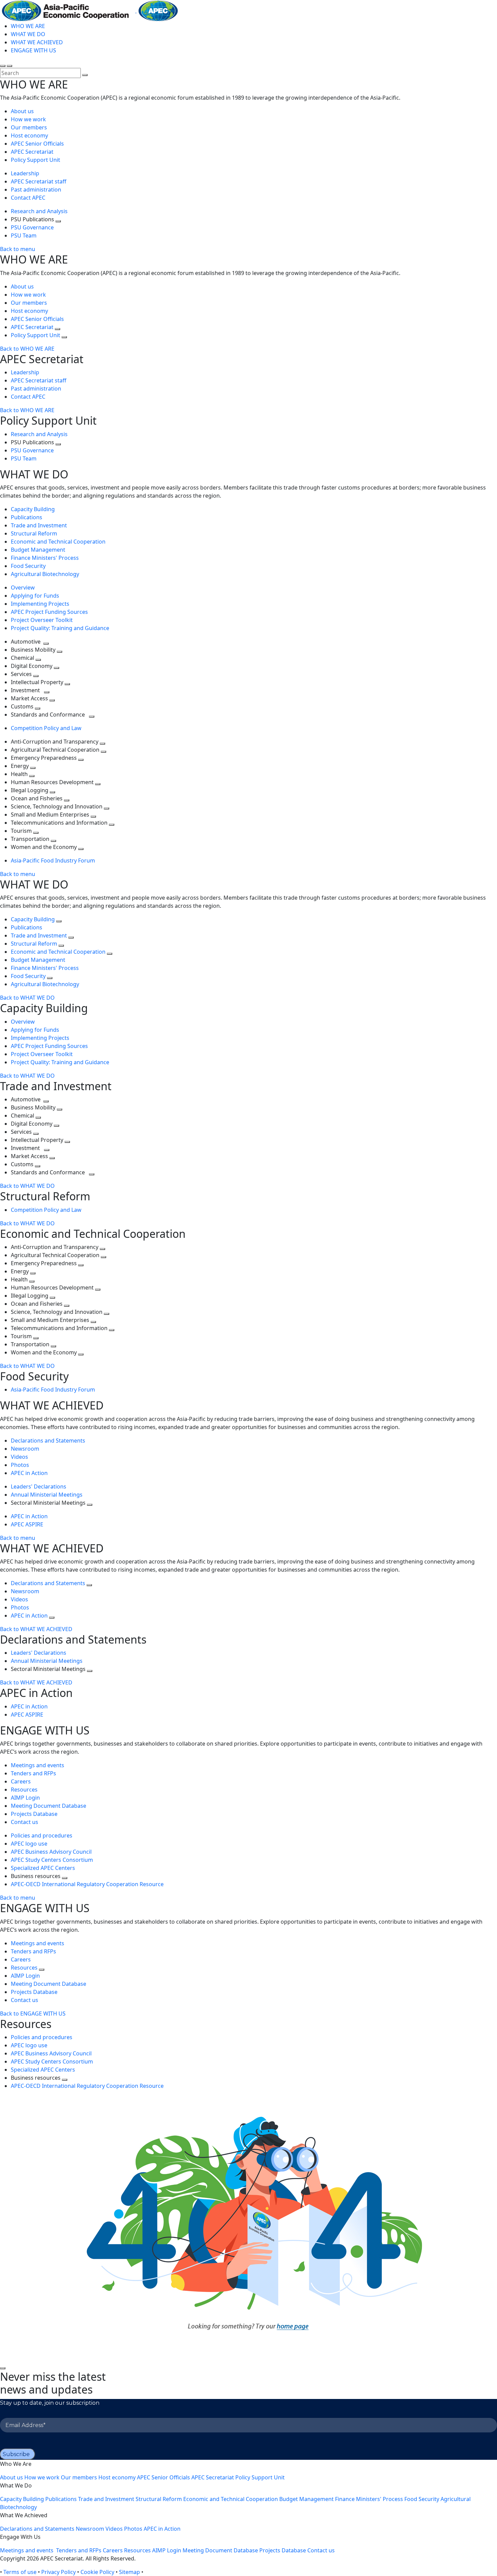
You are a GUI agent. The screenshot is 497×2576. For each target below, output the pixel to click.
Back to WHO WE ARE (27, 349)
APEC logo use (29, 1844)
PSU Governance (32, 227)
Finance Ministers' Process (45, 558)
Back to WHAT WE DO (27, 998)
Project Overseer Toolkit (42, 620)
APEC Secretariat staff (39, 181)
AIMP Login (25, 1798)
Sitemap (129, 2572)
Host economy (29, 135)
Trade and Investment (39, 525)
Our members (29, 127)
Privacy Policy (58, 2572)
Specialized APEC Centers (43, 1868)
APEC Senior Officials (37, 144)
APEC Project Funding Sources (49, 612)
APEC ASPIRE (27, 1524)
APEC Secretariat (32, 152)
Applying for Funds (35, 596)
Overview (23, 587)
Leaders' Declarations (39, 1486)
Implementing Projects (40, 604)
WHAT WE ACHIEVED (37, 42)
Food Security (28, 566)
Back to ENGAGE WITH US (33, 2014)
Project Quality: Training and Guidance (60, 628)
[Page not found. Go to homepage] (249, 2228)
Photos (20, 1465)
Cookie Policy (97, 2572)
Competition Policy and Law (46, 728)
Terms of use (20, 2572)
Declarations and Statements (48, 1441)
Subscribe (16, 2454)
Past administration (36, 190)
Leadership (25, 173)
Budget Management (38, 550)
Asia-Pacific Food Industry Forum (53, 860)
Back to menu (18, 249)
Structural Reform (34, 533)
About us (22, 111)
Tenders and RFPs (33, 1773)
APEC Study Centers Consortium (52, 1860)
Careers (21, 1781)
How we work (28, 119)
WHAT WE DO (28, 34)
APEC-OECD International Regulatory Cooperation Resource (87, 1884)
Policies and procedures (42, 1835)
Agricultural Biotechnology (45, 574)
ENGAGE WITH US (33, 50)
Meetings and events (38, 1765)
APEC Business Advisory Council (51, 1852)
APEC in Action (29, 1473)
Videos (19, 1457)
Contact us (25, 1822)
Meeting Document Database (49, 1806)
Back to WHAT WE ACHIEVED (36, 1629)
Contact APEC (28, 198)
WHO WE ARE (28, 26)
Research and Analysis (40, 211)
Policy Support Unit (35, 160)
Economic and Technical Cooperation (58, 542)
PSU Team (24, 235)
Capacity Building (33, 509)
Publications (27, 517)
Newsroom (25, 1449)
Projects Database (34, 1814)
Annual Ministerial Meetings (47, 1495)
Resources (24, 1790)
